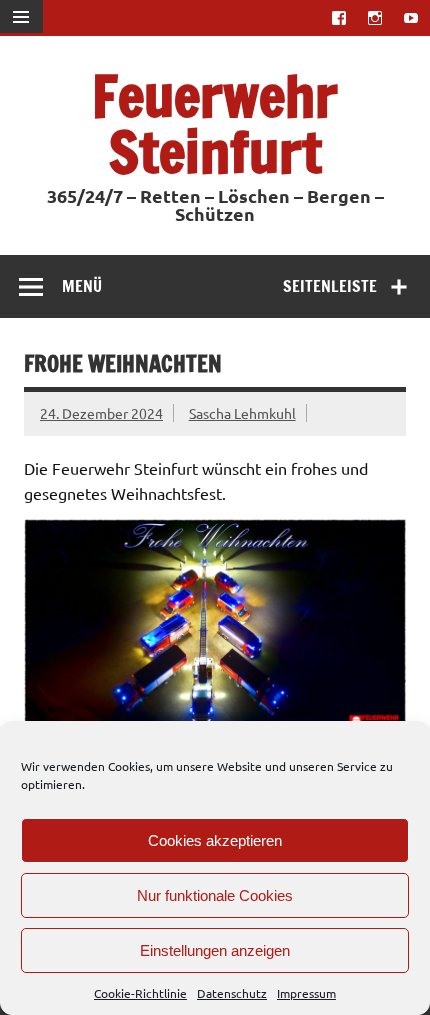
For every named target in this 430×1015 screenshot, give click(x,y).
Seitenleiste (330, 286)
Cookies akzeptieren (215, 840)
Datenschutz (232, 993)
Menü (82, 286)
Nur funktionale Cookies (215, 895)
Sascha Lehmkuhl (242, 413)
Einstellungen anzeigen (215, 950)
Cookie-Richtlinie (140, 993)
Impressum (306, 993)
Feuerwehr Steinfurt (215, 123)
